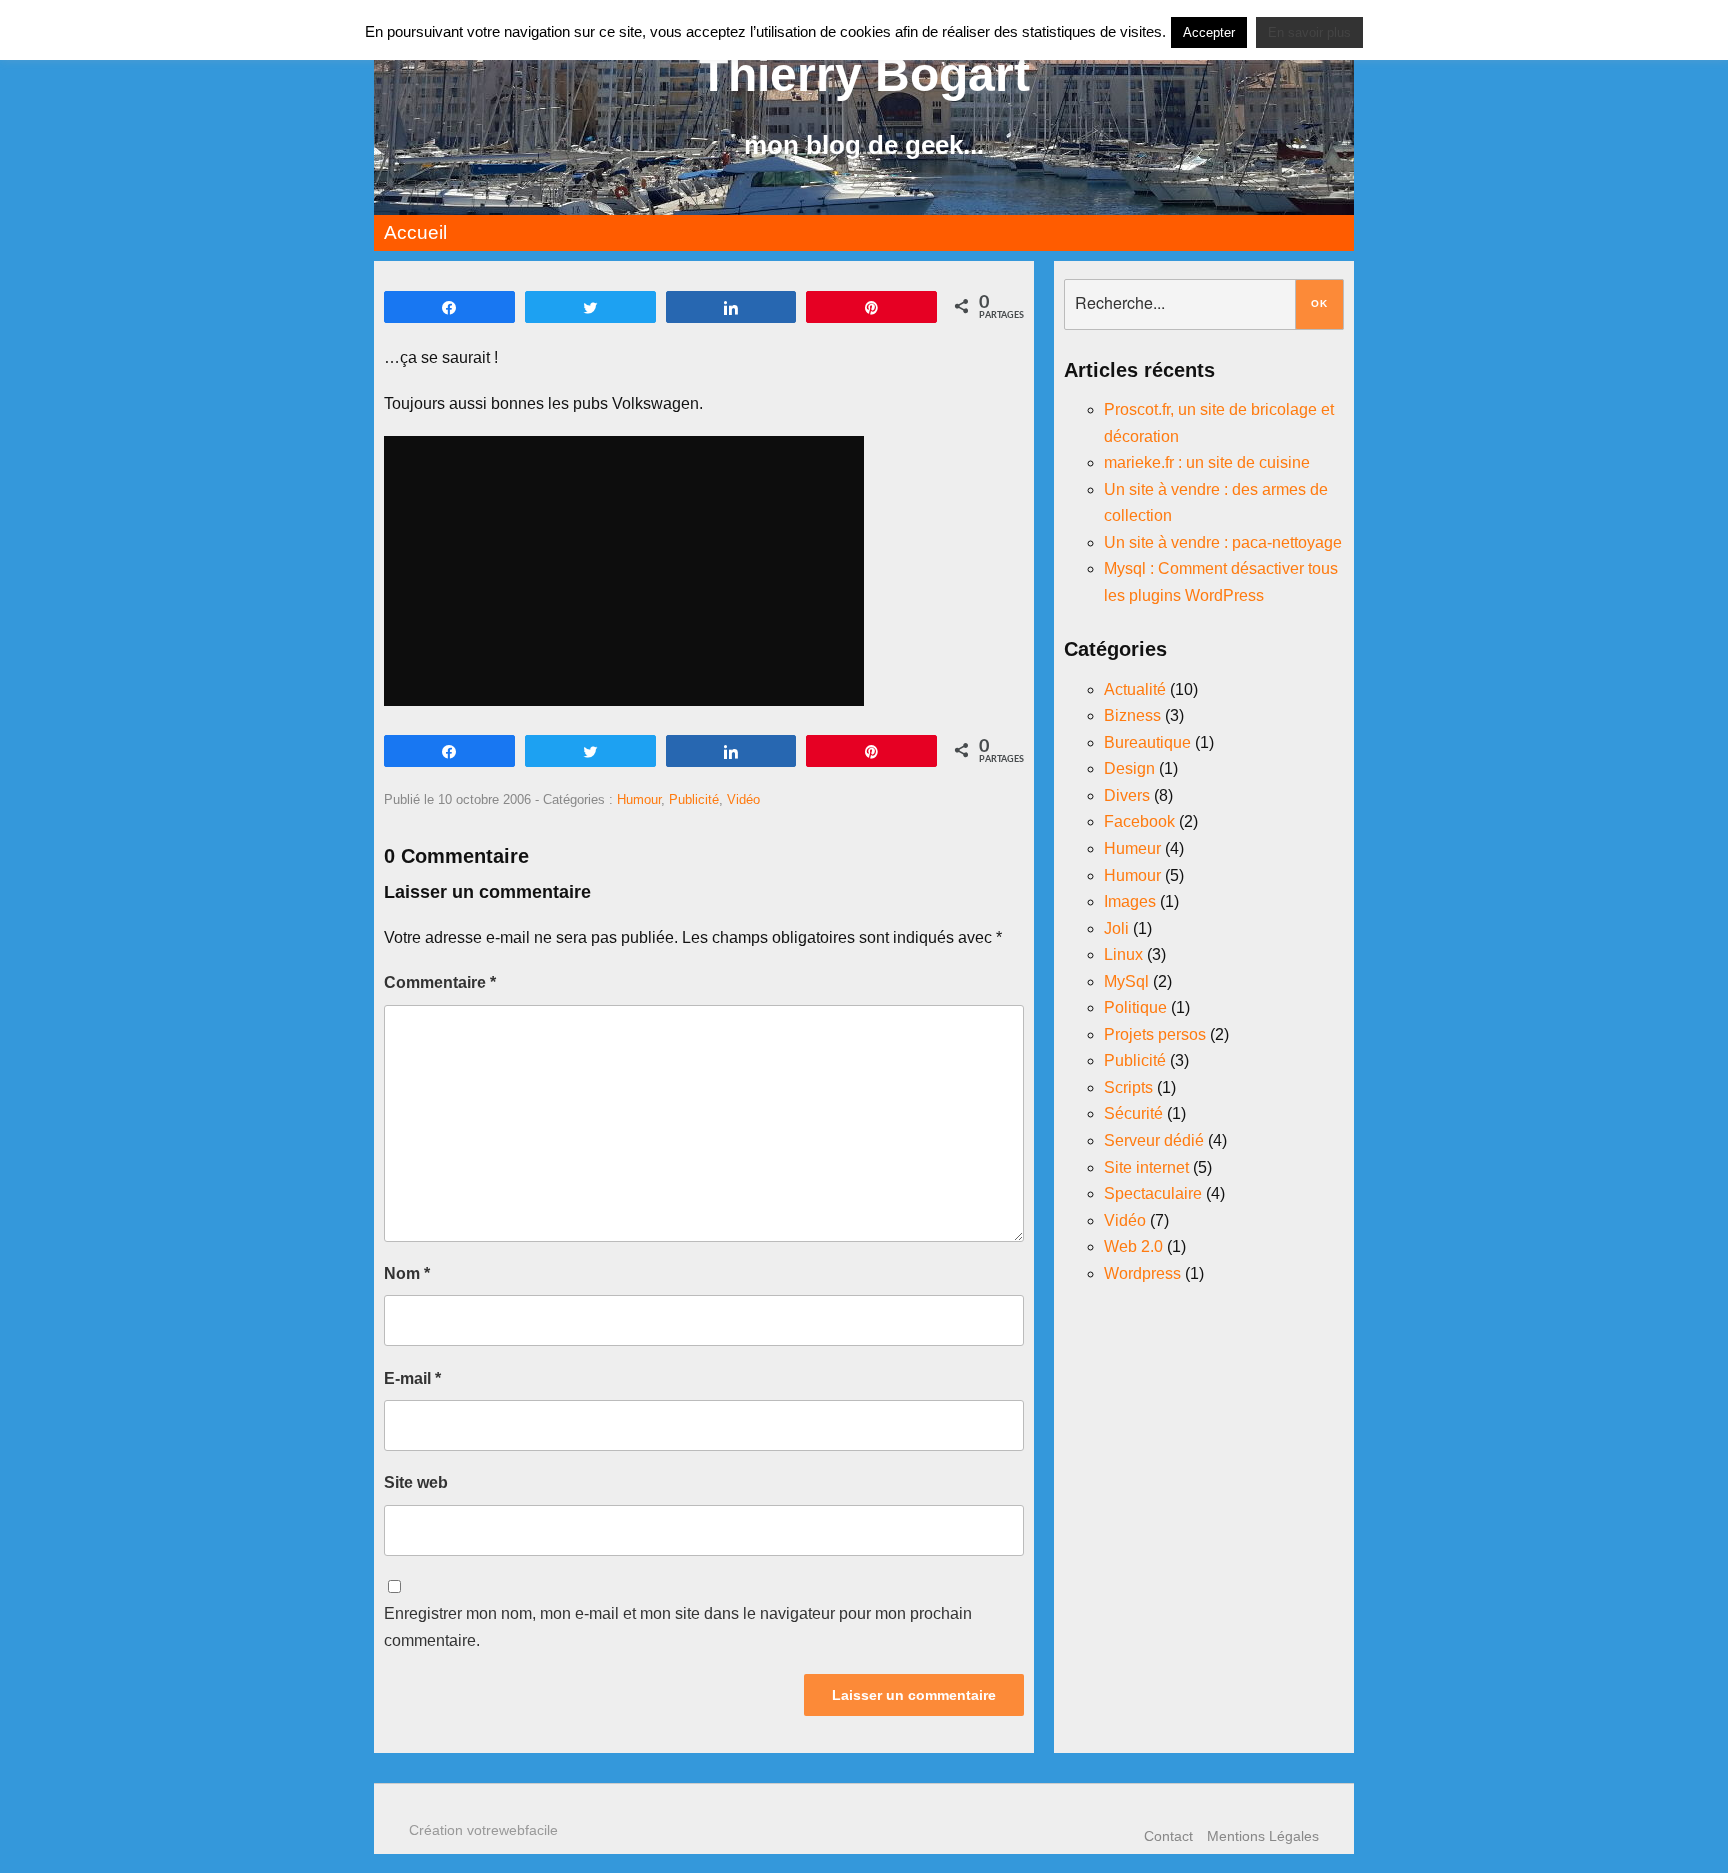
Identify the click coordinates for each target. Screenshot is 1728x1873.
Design (1129, 768)
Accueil (415, 232)
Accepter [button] (1209, 32)
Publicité (694, 799)
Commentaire (440, 982)
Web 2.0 (1133, 1246)
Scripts (1128, 1087)
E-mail (412, 1378)
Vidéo (743, 799)
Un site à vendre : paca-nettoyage (1223, 542)
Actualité (1135, 689)
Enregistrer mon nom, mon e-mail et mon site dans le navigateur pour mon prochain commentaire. (678, 1627)
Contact (1168, 1836)
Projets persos (1155, 1034)
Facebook (1139, 821)
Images (1130, 901)
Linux (1123, 954)
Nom (407, 1273)
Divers (1127, 795)
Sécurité (1133, 1113)
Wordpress (1142, 1273)
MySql (1126, 981)
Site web (416, 1482)
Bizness (1132, 715)
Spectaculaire (1153, 1193)
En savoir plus (1309, 32)
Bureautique (1147, 742)
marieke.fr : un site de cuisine (1207, 462)
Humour (639, 799)
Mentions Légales (1263, 1836)
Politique (1135, 1007)
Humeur (1132, 848)
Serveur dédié (1154, 1140)
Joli (1116, 928)
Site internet (1146, 1167)
